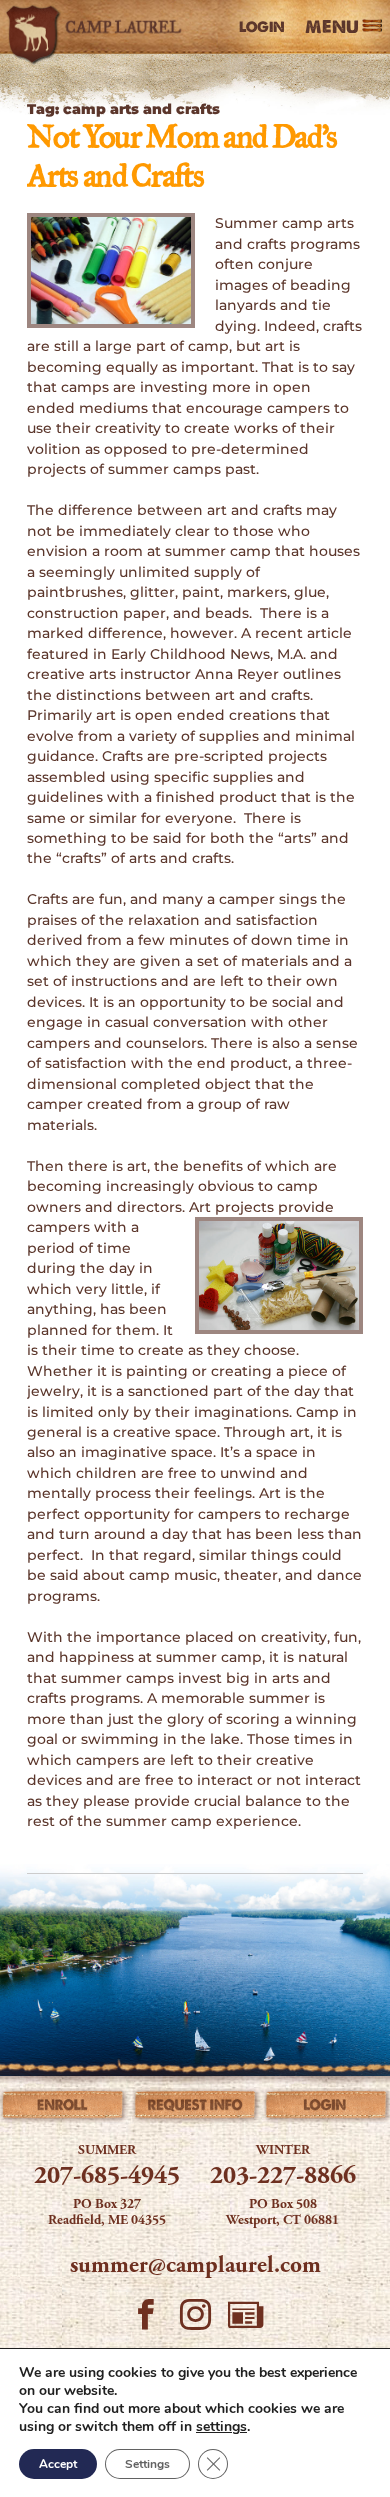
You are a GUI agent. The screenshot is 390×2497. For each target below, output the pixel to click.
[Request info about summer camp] (195, 2108)
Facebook (145, 2321)
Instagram (195, 2321)
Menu (332, 27)
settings (221, 2427)
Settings (147, 2464)
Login (262, 27)
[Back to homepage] (97, 27)
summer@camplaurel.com (195, 2266)
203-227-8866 (283, 2177)
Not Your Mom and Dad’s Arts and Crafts (182, 158)
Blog (245, 2321)
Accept (58, 2464)
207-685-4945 (107, 2177)
